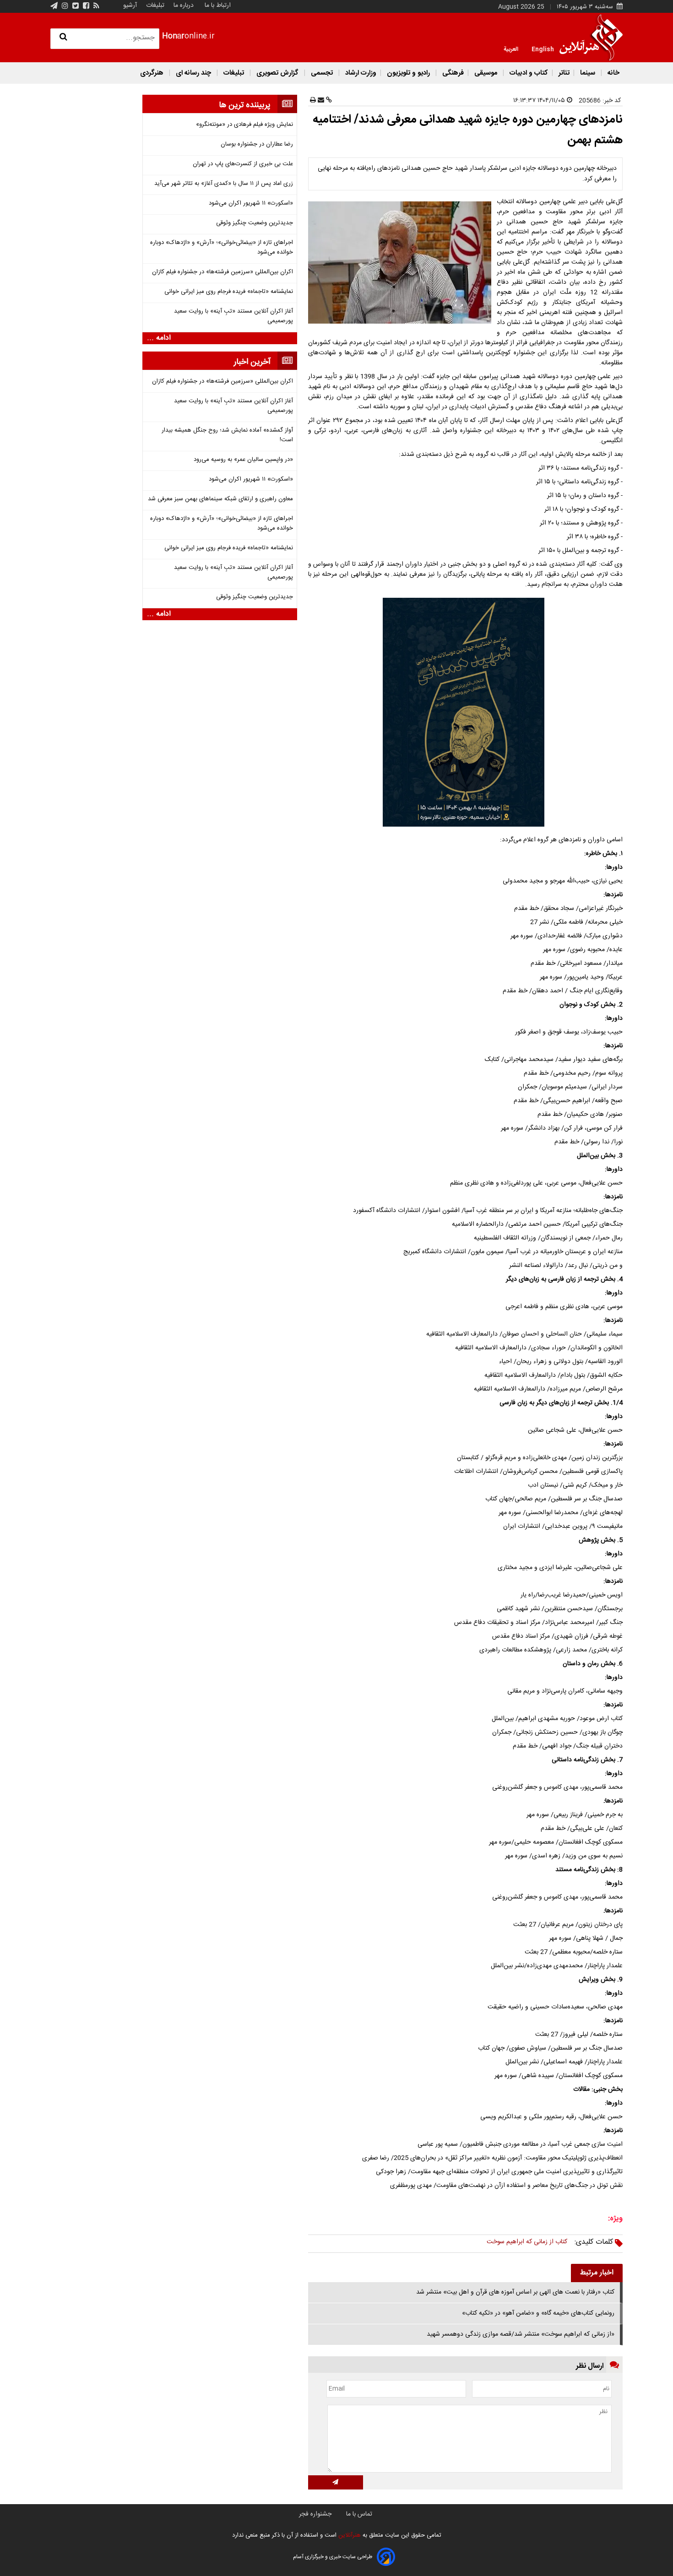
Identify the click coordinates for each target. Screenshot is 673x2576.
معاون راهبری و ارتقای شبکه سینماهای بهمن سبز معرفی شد (220, 499)
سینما (588, 73)
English (543, 49)
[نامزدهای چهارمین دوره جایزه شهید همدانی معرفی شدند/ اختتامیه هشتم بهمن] (402, 262)
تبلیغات (154, 5)
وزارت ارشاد (360, 73)
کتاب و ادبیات (528, 73)
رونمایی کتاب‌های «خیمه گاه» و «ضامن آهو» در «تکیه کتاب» (538, 2313)
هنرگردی (152, 73)
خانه (613, 73)
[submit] (336, 2482)
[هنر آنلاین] (591, 38)
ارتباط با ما (218, 5)
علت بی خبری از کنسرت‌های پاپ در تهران (243, 164)
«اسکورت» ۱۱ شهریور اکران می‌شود (251, 203)
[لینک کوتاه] (328, 101)
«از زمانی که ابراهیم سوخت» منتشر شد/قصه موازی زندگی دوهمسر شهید (521, 2334)
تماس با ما (359, 2514)
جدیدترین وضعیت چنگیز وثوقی (255, 223)
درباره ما (184, 5)
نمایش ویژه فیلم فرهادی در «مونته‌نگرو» (244, 125)
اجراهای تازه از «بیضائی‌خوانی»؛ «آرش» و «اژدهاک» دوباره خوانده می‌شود (222, 248)
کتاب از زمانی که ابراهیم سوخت (527, 2242)
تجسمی (322, 73)
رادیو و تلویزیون (408, 73)
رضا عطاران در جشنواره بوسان (257, 144)
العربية (511, 49)
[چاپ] (313, 101)
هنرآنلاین (349, 2535)
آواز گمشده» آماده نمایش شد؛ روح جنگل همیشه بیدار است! (227, 435)
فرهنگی (452, 73)
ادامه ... (159, 338)
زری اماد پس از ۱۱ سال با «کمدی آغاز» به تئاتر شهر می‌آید (224, 184)
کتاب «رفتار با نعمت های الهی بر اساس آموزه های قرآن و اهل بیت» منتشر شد (515, 2292)
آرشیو (130, 5)
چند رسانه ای (193, 73)
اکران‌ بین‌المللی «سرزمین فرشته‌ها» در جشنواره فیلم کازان (223, 272)
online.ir (188, 36)
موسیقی (486, 73)
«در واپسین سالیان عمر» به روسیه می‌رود (243, 460)
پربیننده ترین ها (245, 105)
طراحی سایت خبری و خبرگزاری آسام (333, 2557)
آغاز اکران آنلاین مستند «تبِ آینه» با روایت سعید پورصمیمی (233, 316)
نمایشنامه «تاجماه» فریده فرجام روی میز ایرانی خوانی (229, 292)
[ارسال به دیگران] (320, 101)
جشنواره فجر (315, 2514)
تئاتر (563, 73)
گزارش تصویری (277, 73)
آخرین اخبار (252, 362)
